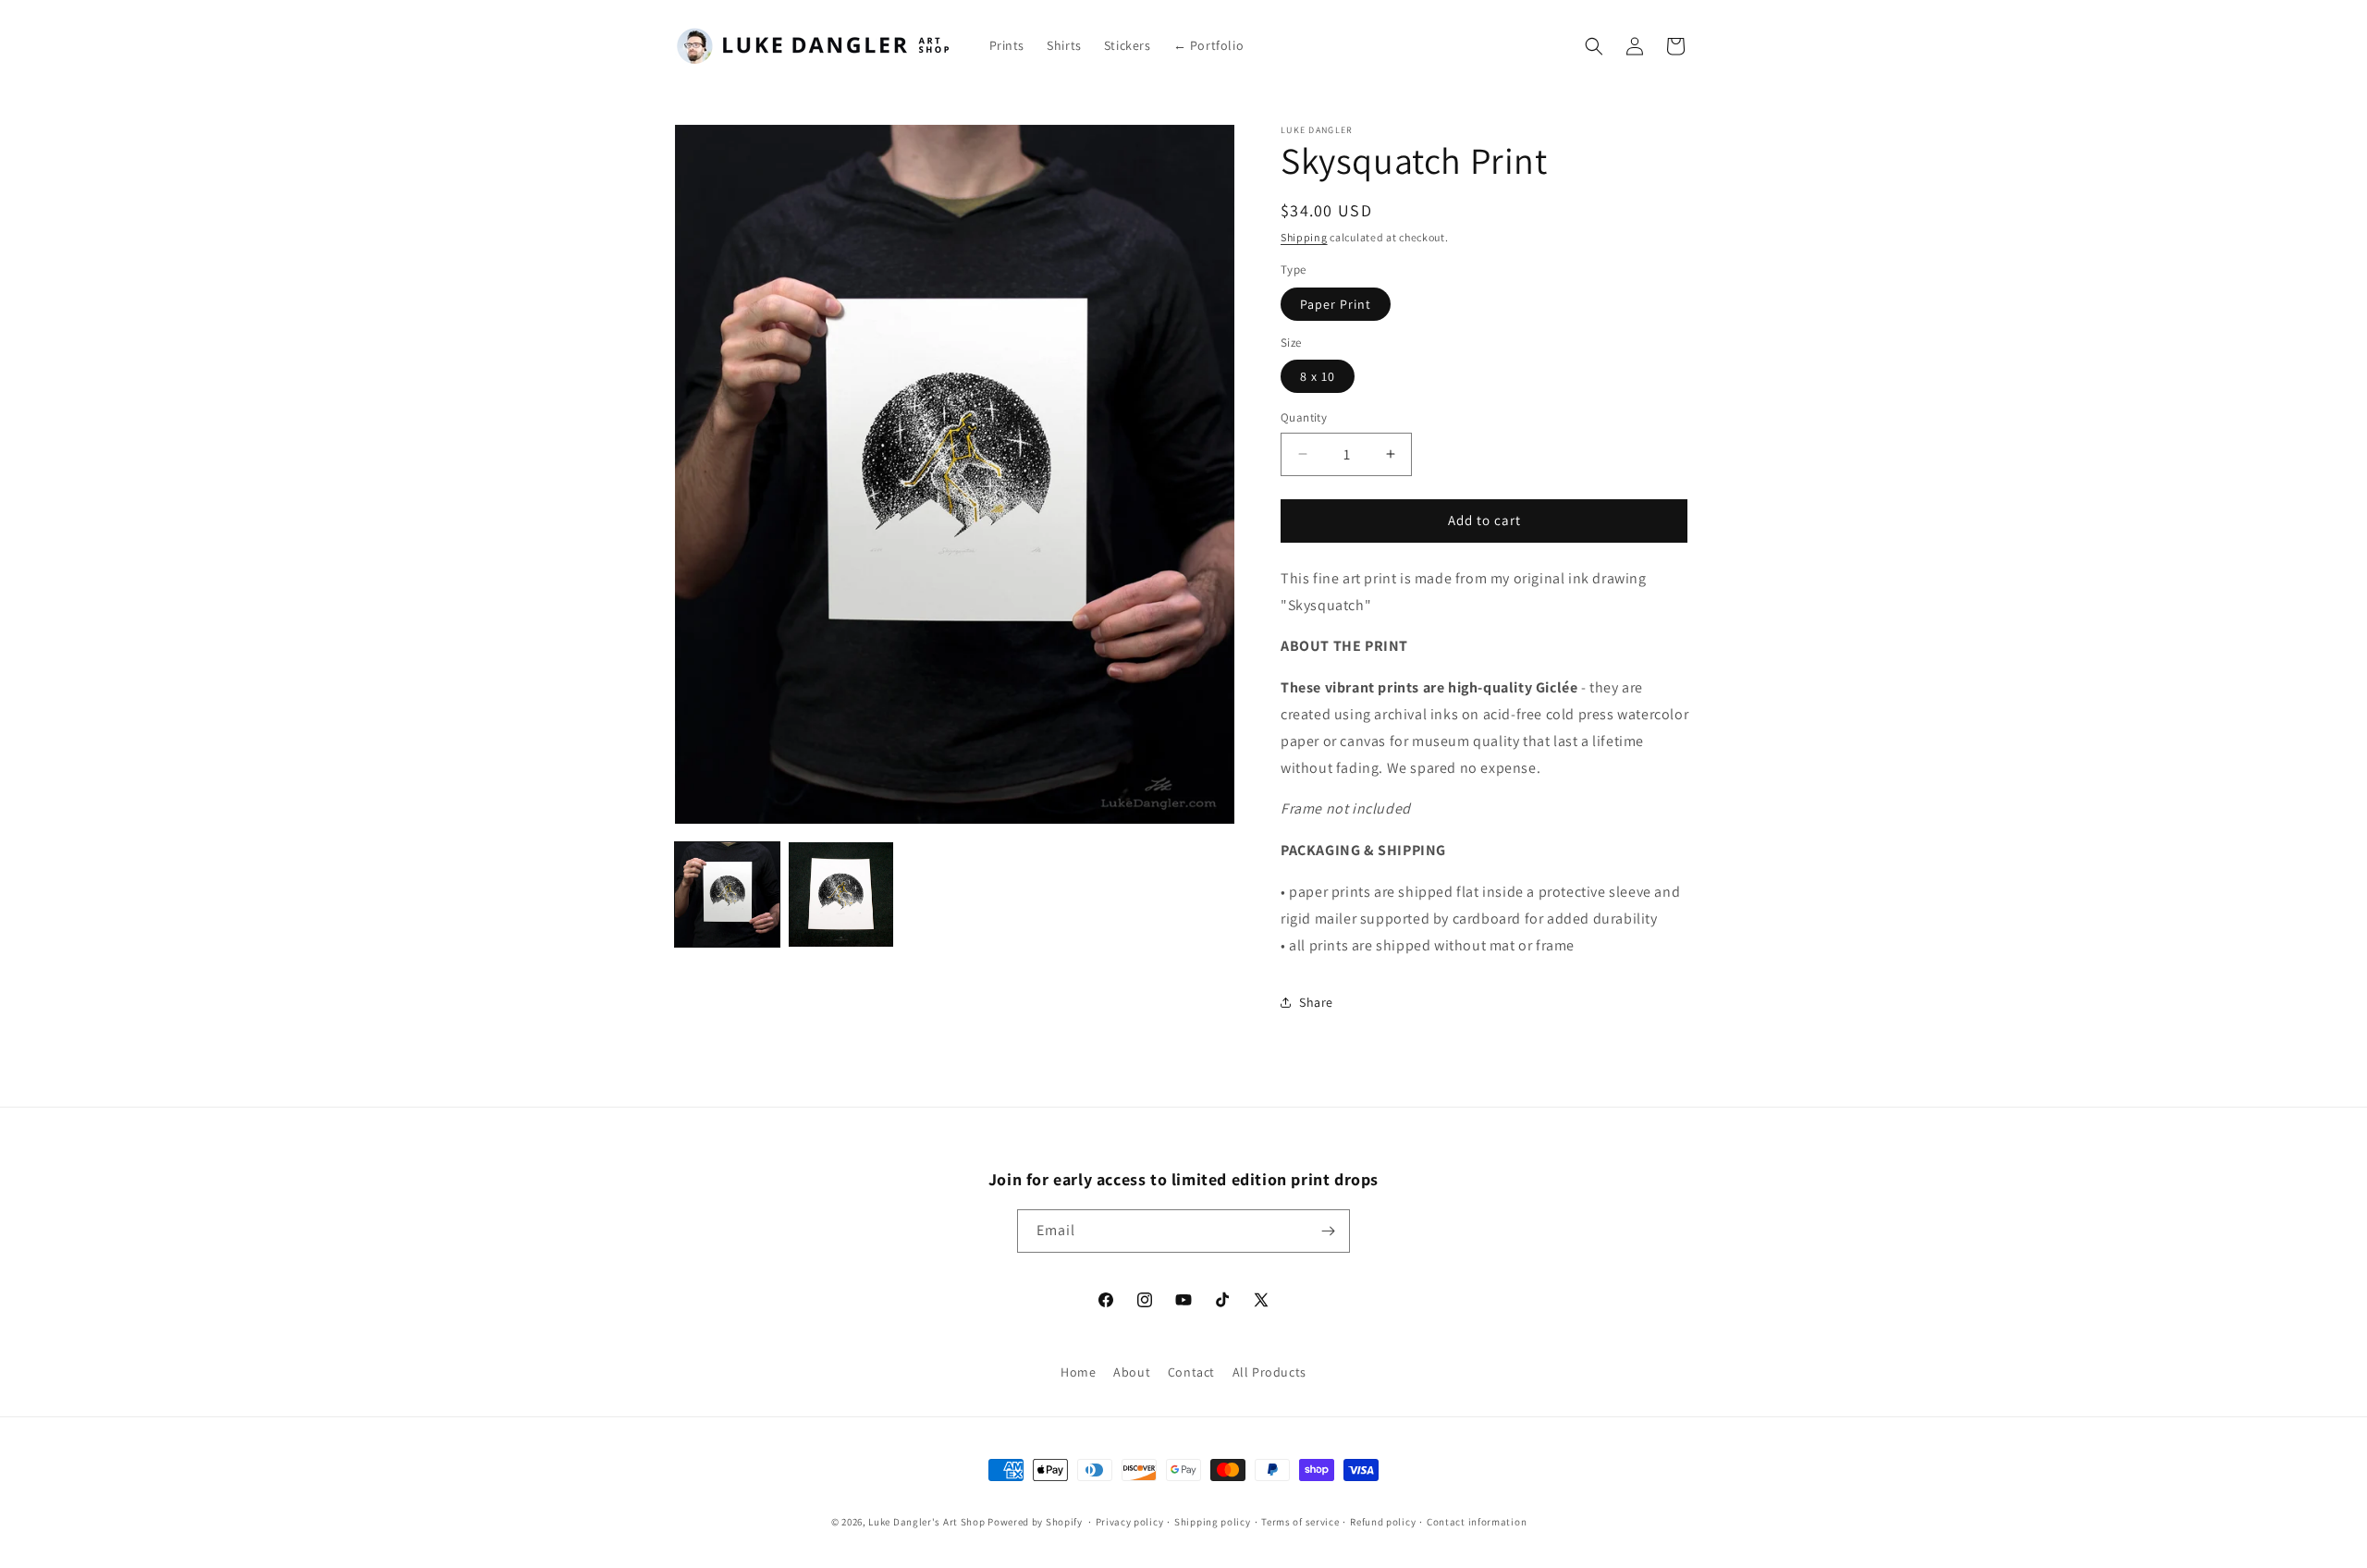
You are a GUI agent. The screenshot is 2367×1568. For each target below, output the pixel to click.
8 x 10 (1318, 376)
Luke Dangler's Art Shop (926, 1522)
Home (1078, 1372)
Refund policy (1383, 1522)
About (1132, 1372)
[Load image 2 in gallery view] (841, 894)
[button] (1594, 46)
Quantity (1304, 417)
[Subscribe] (1329, 1231)
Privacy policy (1130, 1522)
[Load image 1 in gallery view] (727, 894)
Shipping (1304, 237)
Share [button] (1316, 1002)
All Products (1269, 1372)
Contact (1191, 1372)
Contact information (1477, 1522)
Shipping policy (1213, 1522)
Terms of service (1300, 1522)
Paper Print (1336, 304)
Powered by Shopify (1035, 1522)
